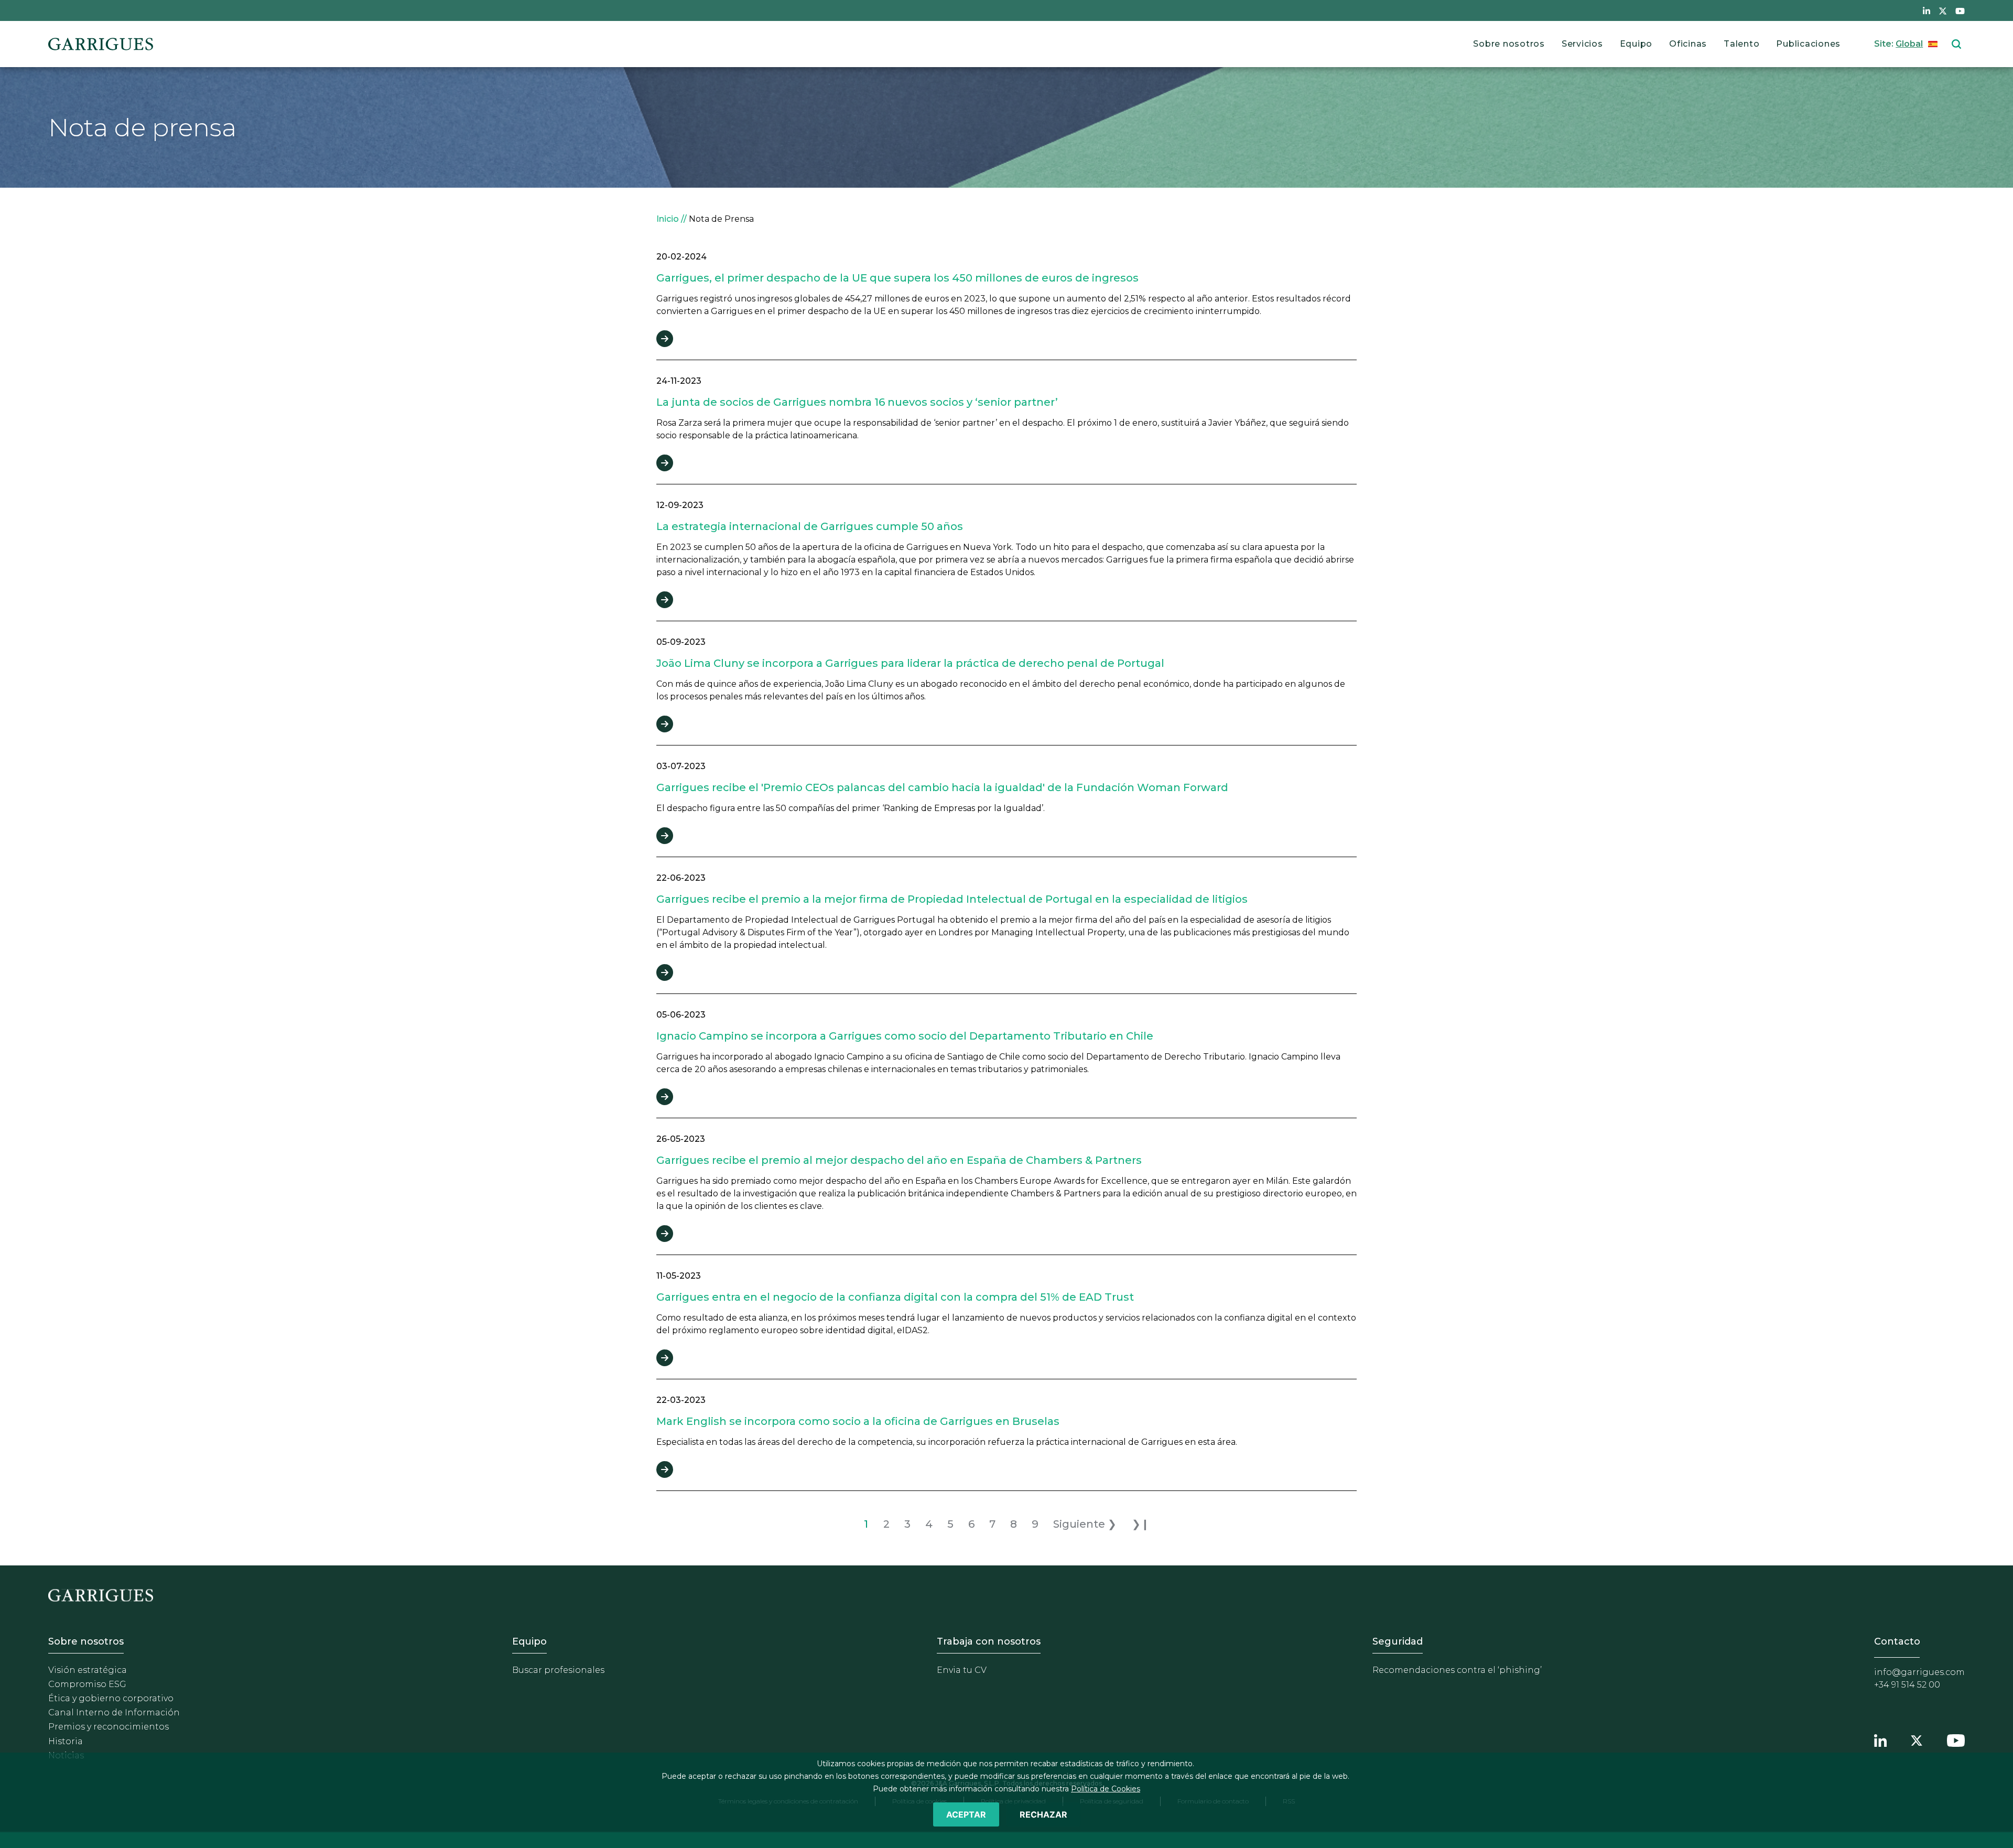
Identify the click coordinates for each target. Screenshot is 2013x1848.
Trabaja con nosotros (989, 1641)
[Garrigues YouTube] (1956, 1739)
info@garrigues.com (1919, 1672)
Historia (66, 1741)
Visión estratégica (88, 1670)
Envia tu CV (962, 1670)
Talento (1741, 44)
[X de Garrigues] (1943, 10)
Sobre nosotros (1509, 44)
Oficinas (1688, 44)
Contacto (1897, 1641)
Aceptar (966, 1814)
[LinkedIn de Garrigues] (1927, 10)
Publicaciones (1808, 44)
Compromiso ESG (87, 1684)
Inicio (668, 219)
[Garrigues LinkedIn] (1880, 1739)
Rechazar (1043, 1814)
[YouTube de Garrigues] (1960, 10)
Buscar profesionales (558, 1670)
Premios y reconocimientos (109, 1727)
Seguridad (1398, 1641)
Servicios (1582, 44)
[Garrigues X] (1917, 1739)
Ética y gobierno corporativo (111, 1698)
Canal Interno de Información (114, 1712)
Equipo (1636, 44)
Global (1909, 44)
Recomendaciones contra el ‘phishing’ (1457, 1670)
